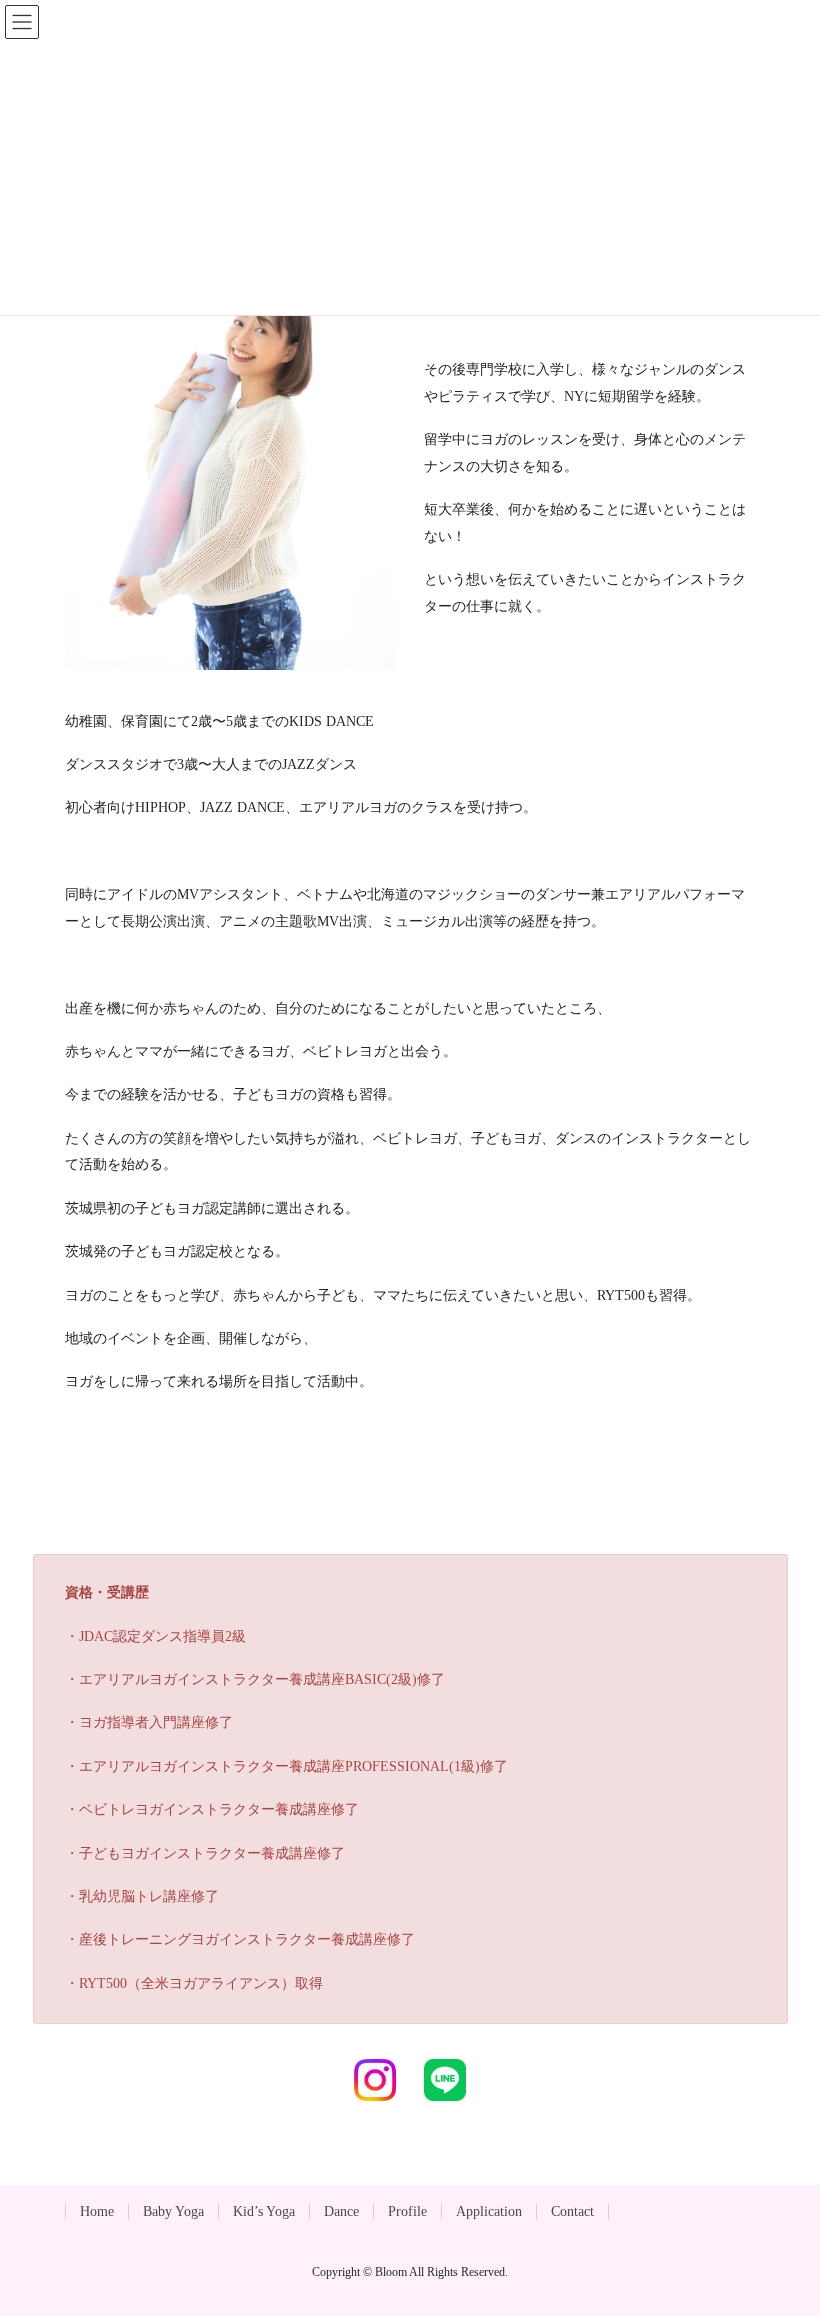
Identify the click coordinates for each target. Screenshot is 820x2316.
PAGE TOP (782, 2229)
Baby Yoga (173, 2211)
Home (97, 2211)
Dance (341, 2211)
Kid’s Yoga (264, 2211)
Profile (407, 2211)
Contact (572, 2211)
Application (489, 2211)
